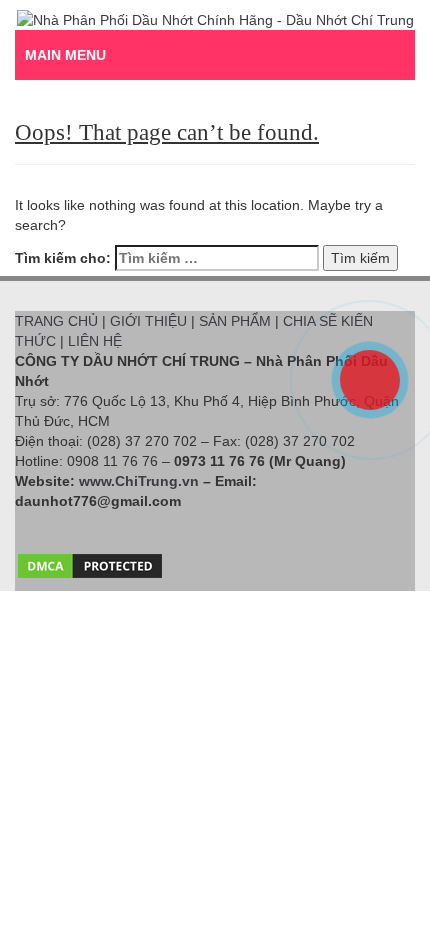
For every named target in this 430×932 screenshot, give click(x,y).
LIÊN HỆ (95, 341)
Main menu (65, 55)
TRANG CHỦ (56, 321)
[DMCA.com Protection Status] (90, 561)
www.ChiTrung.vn (139, 481)
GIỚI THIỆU (148, 321)
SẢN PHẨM (235, 321)
